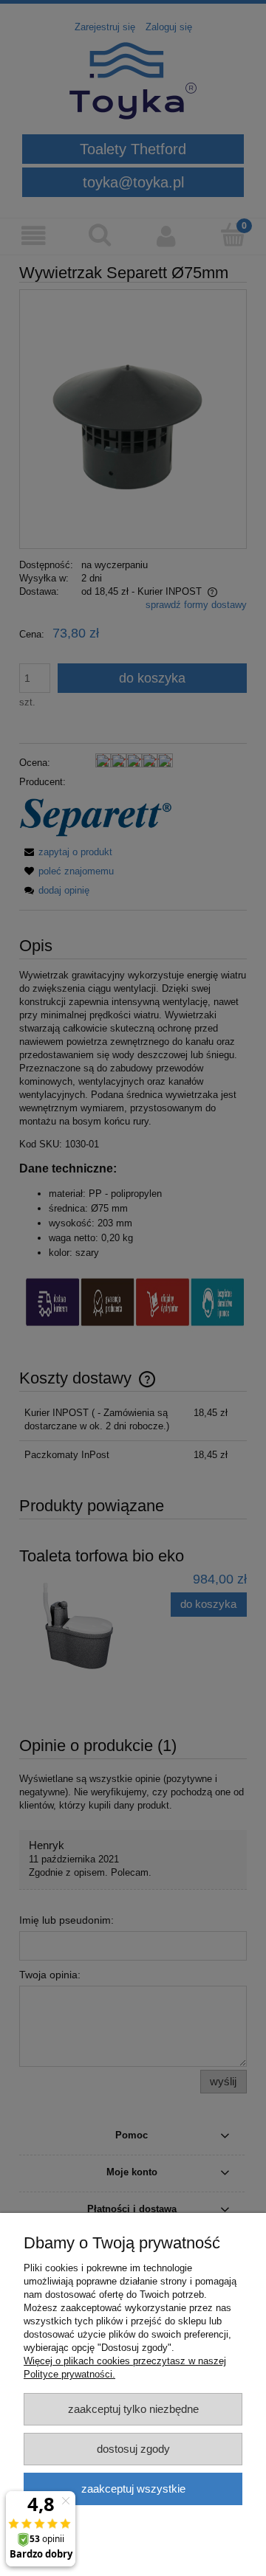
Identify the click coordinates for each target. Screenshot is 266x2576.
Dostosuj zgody (133, 2449)
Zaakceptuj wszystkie (133, 2489)
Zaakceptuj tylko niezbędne (133, 2409)
